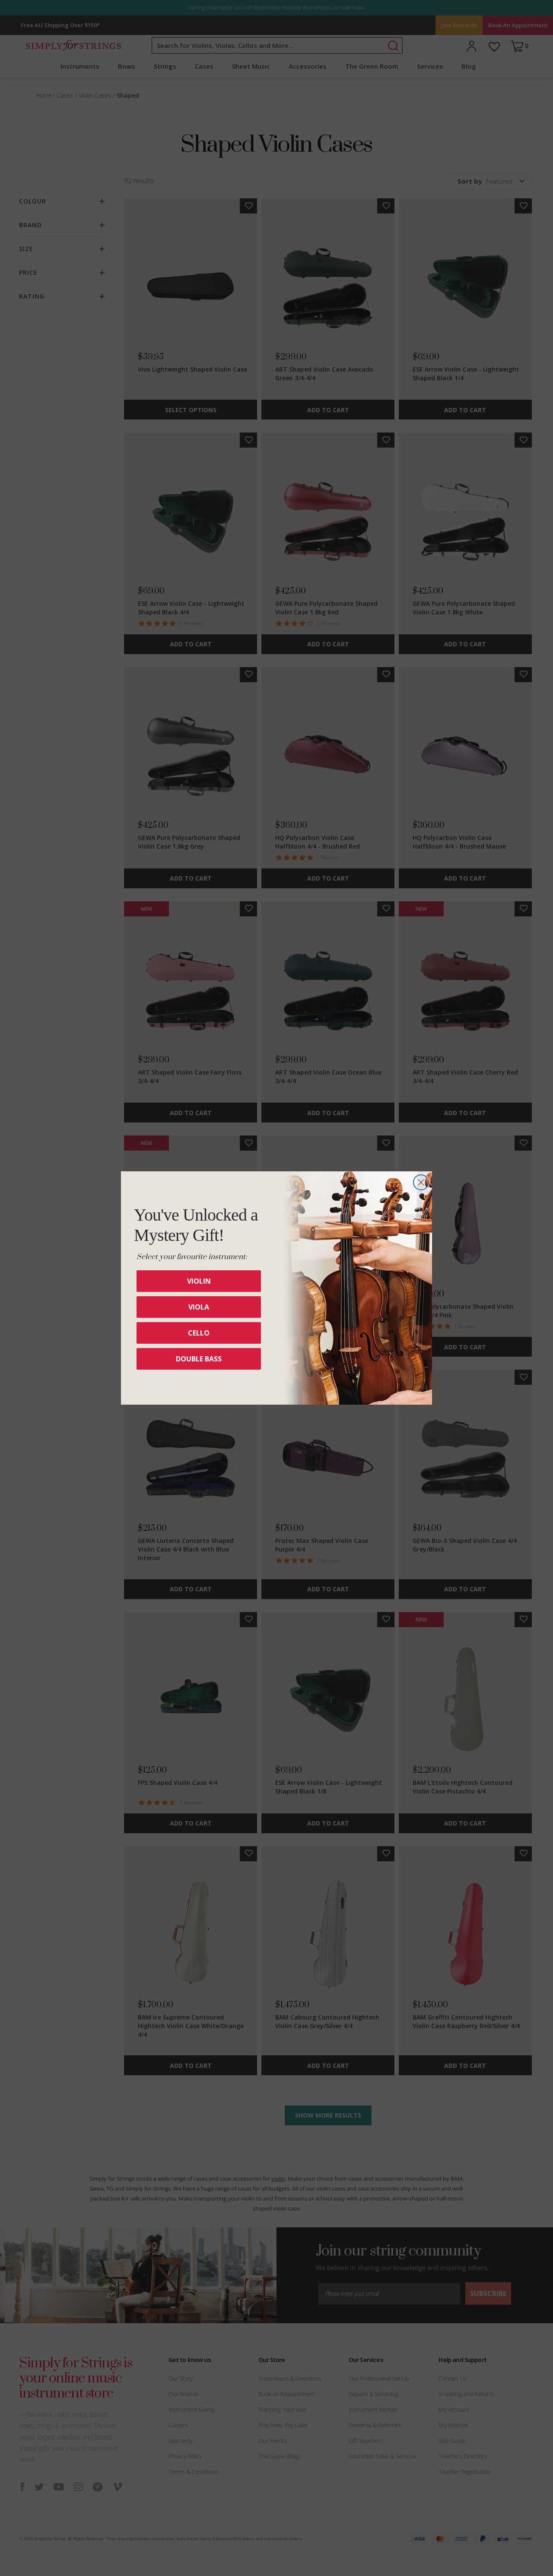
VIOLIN (199, 1281)
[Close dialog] (421, 1182)
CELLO (199, 1333)
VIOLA (199, 1307)
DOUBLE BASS (199, 1359)
